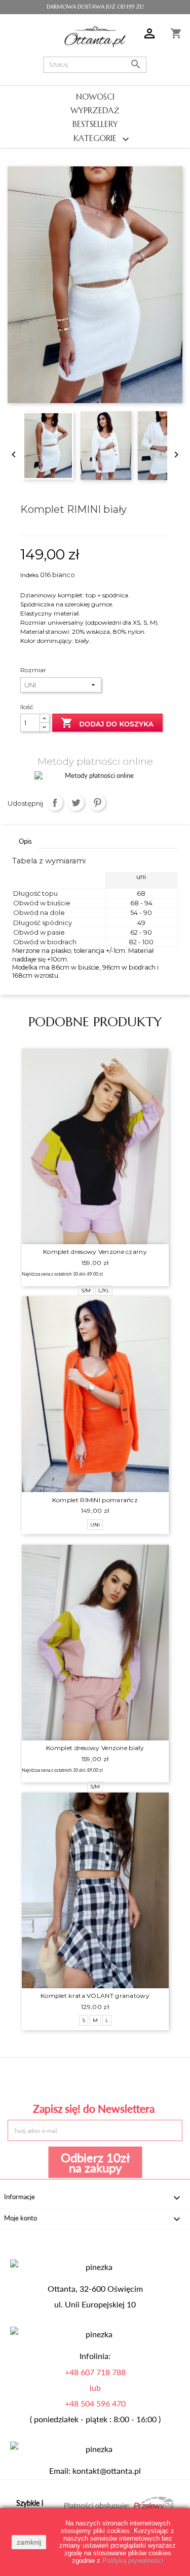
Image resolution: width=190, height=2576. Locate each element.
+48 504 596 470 (95, 2404)
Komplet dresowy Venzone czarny (95, 1252)
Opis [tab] (25, 841)
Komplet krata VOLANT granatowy (95, 1996)
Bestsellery (95, 124)
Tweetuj (76, 803)
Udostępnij (55, 803)
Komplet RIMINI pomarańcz (95, 1500)
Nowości (95, 97)
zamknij (29, 2542)
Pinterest (98, 803)
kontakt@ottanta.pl (107, 2471)
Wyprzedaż (95, 110)
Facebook (39, 2079)
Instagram (151, 2079)
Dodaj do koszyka (107, 723)
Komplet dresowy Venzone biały (95, 1748)
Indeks (29, 575)
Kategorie (103, 139)
